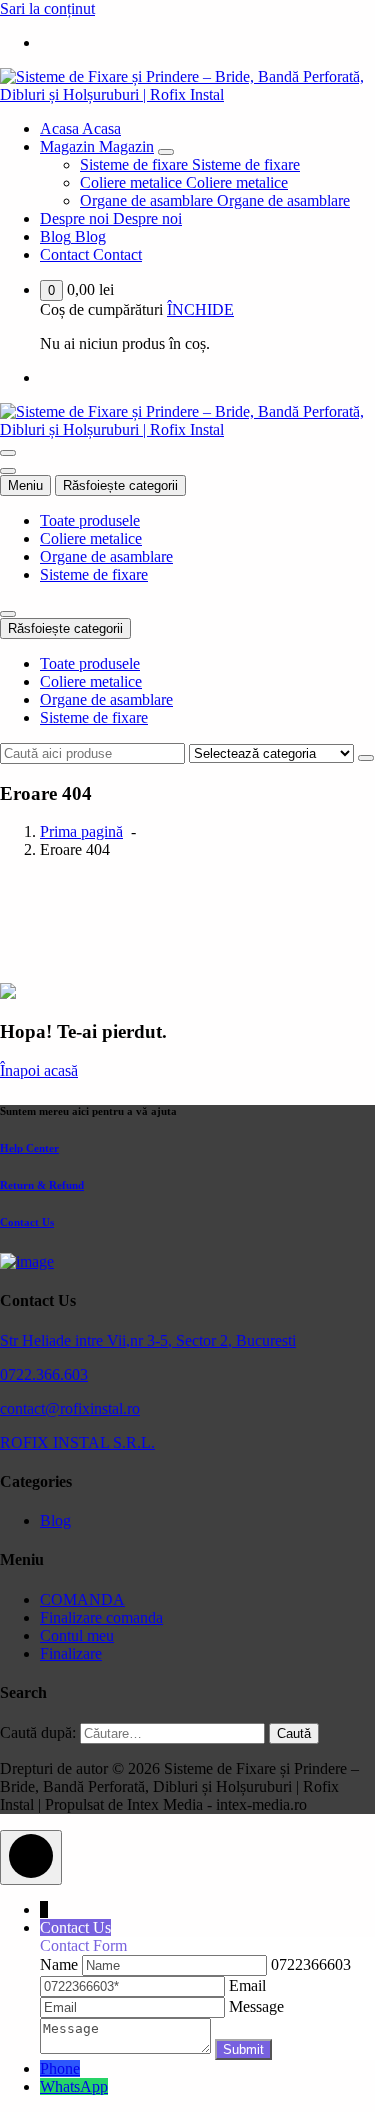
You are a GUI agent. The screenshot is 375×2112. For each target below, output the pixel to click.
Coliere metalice (91, 538)
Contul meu (77, 1635)
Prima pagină (81, 831)
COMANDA (82, 1599)
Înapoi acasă (39, 1070)
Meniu (25, 485)
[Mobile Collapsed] (166, 152)
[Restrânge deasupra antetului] (8, 614)
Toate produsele (90, 520)
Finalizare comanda (101, 1617)
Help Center (29, 1148)
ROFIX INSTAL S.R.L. (77, 1442)
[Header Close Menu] (8, 471)
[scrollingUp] (31, 1857)
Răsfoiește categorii (120, 485)
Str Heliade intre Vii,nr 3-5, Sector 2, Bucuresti (148, 1340)
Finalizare (71, 1653)
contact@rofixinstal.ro (70, 1408)
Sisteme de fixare (94, 574)
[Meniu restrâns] (8, 453)
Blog (55, 1520)
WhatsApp (74, 2086)
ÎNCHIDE (200, 309)
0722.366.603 (44, 1374)
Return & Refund (42, 1185)
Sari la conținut (47, 8)
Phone (60, 2068)
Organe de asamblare (106, 556)
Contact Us (27, 1222)
